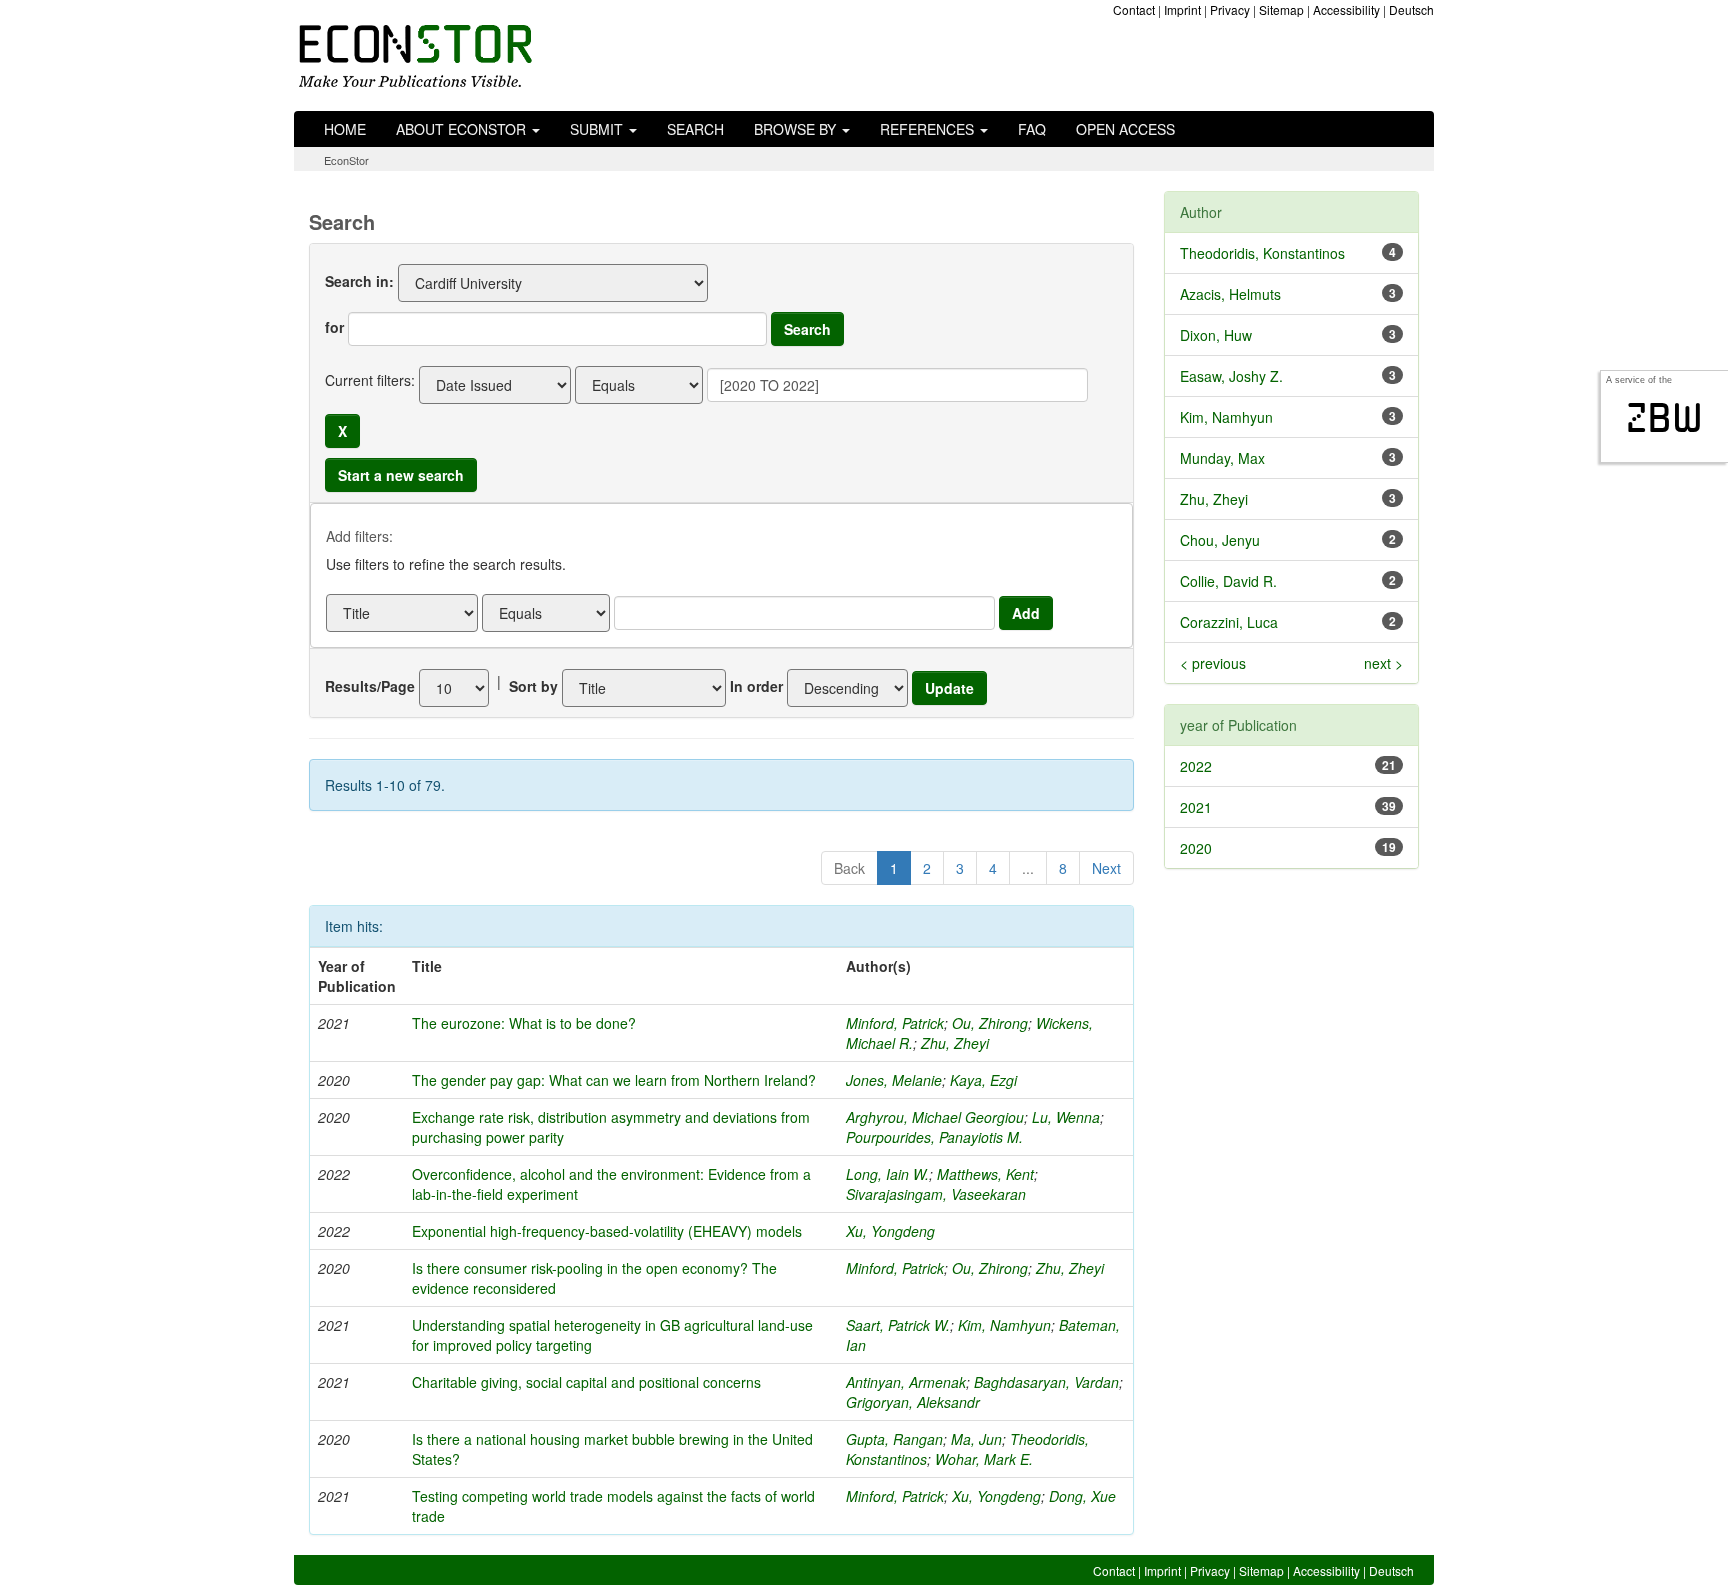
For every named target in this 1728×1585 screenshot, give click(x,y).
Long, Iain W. (887, 1174)
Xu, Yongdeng (890, 1231)
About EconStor (463, 129)
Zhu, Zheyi (955, 1043)
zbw (1664, 418)
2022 (1196, 766)
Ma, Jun (976, 1439)
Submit (598, 129)
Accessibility (1346, 9)
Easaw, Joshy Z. (1231, 376)
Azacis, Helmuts (1230, 294)
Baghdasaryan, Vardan (1046, 1382)
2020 (1196, 848)
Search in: (359, 281)
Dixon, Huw (1216, 335)
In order (756, 686)
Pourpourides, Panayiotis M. (934, 1137)
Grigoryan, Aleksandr (913, 1402)
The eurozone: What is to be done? (524, 1023)
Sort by (533, 686)
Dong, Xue (1082, 1496)
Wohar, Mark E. (984, 1459)
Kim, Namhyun (1004, 1325)
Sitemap (1281, 9)
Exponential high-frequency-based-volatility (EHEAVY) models (607, 1231)
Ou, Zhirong (990, 1023)
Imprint (1182, 9)
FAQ (1032, 129)
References (929, 129)
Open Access (1125, 129)
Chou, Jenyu (1220, 540)
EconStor (346, 160)
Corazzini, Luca (1229, 622)
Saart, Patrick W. (898, 1325)
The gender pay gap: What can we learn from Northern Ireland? (614, 1080)
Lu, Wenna (1066, 1117)
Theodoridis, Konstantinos (1262, 253)
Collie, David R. (1228, 581)
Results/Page (370, 686)
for (334, 327)
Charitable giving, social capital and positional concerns (586, 1382)
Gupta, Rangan (894, 1439)
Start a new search (401, 475)
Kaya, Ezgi (983, 1080)
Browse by (797, 129)
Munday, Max (1222, 458)
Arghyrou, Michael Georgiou (935, 1117)
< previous (1213, 663)
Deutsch (1411, 9)
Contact (1134, 9)
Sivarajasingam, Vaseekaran (936, 1194)
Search (695, 129)
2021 (1196, 807)
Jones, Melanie (894, 1080)
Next (1106, 868)
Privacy (1230, 9)
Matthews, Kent (985, 1174)
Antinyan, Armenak (906, 1382)
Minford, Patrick (895, 1023)
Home (345, 129)
